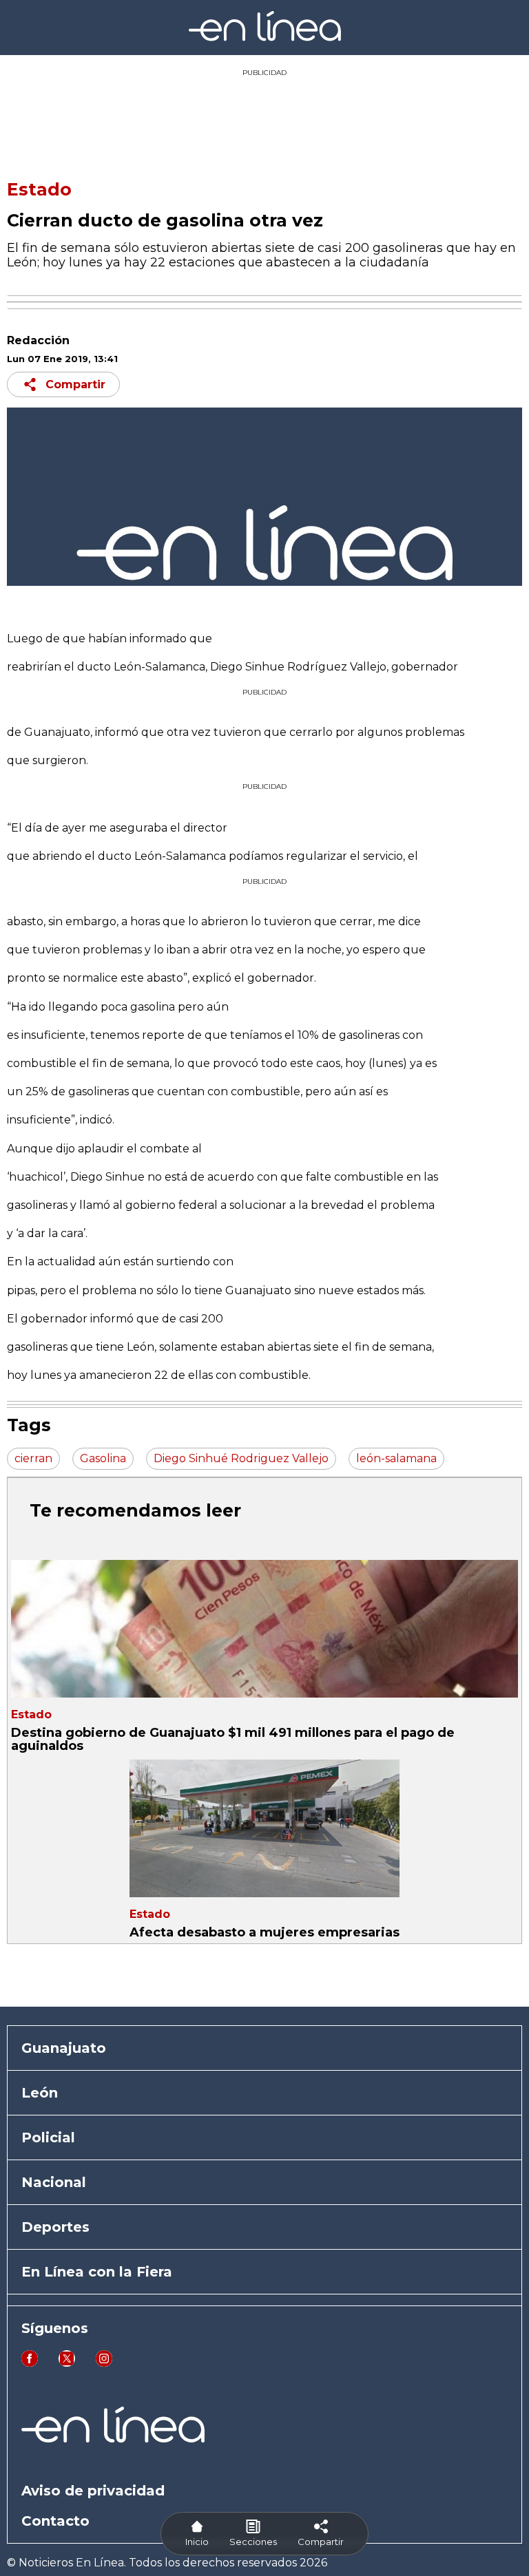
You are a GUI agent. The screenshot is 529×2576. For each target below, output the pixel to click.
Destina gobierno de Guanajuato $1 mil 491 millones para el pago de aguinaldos (233, 1739)
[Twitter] (67, 2363)
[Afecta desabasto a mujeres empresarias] (264, 1828)
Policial (48, 2137)
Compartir (75, 384)
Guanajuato (64, 2048)
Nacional (54, 2182)
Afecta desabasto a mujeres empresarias (264, 1932)
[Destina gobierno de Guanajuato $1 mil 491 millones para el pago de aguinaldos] (264, 1629)
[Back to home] (265, 38)
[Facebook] (30, 2363)
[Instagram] (104, 2363)
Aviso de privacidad (93, 2491)
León (40, 2093)
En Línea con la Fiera (97, 2272)
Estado (39, 189)
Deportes (55, 2227)
